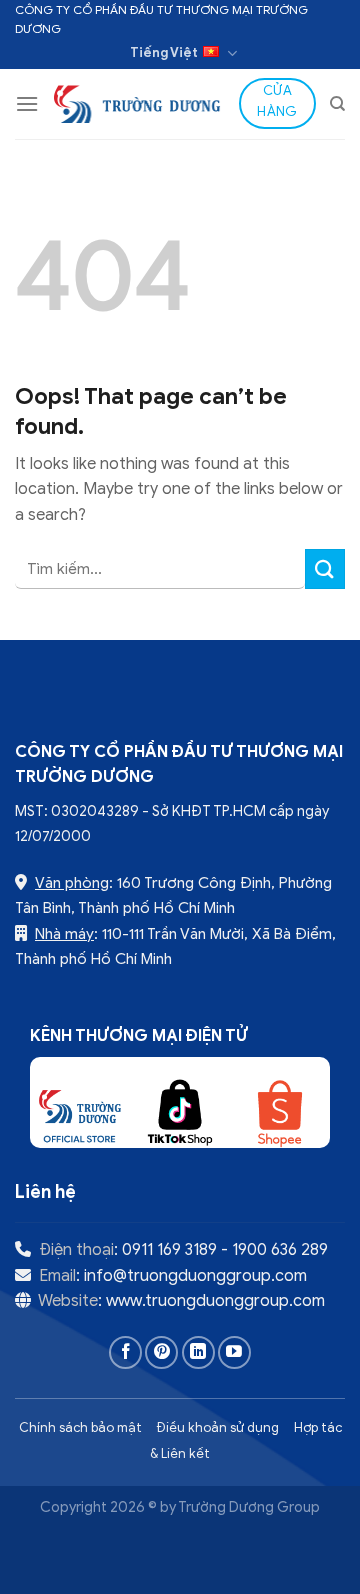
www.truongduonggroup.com (215, 1301)
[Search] (337, 104)
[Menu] (27, 103)
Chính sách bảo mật (80, 1428)
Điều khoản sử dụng (218, 1428)
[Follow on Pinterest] (161, 1352)
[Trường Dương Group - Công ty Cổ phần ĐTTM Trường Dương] (139, 103)
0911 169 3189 (169, 1250)
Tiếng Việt (164, 53)
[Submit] (325, 568)
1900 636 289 (280, 1250)
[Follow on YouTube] (234, 1352)
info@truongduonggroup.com (195, 1276)
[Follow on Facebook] (125, 1352)
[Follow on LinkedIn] (198, 1352)
